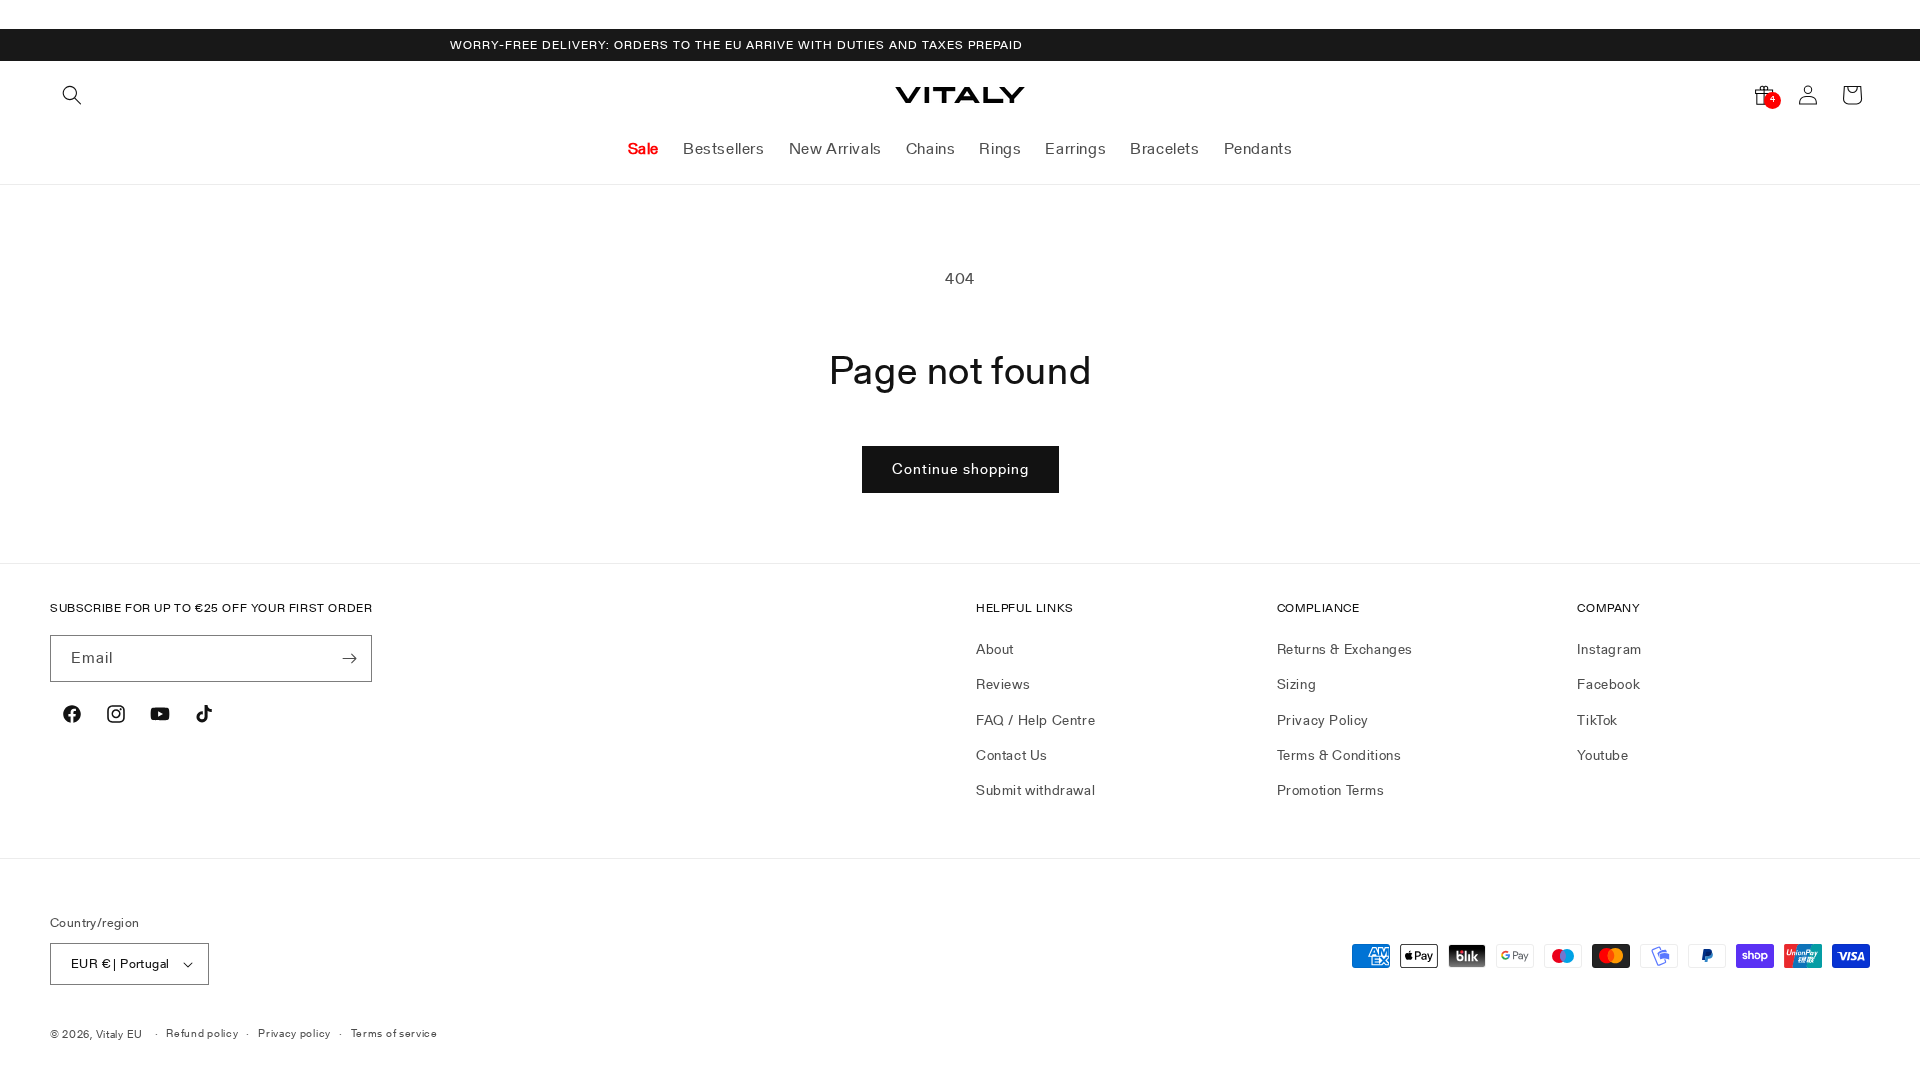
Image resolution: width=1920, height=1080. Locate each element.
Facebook (1608, 684)
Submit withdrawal (1035, 790)
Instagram (1609, 649)
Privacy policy (294, 1033)
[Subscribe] (349, 658)
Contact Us (1012, 755)
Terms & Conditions (1339, 755)
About (995, 649)
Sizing (1297, 684)
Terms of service (394, 1033)
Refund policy (202, 1033)
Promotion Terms (1331, 790)
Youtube (1602, 755)
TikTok (1597, 720)
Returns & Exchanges (1345, 649)
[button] (72, 95)
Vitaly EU (119, 1034)
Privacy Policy (1323, 720)
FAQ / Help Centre (1035, 720)
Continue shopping (960, 468)
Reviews (1003, 684)
